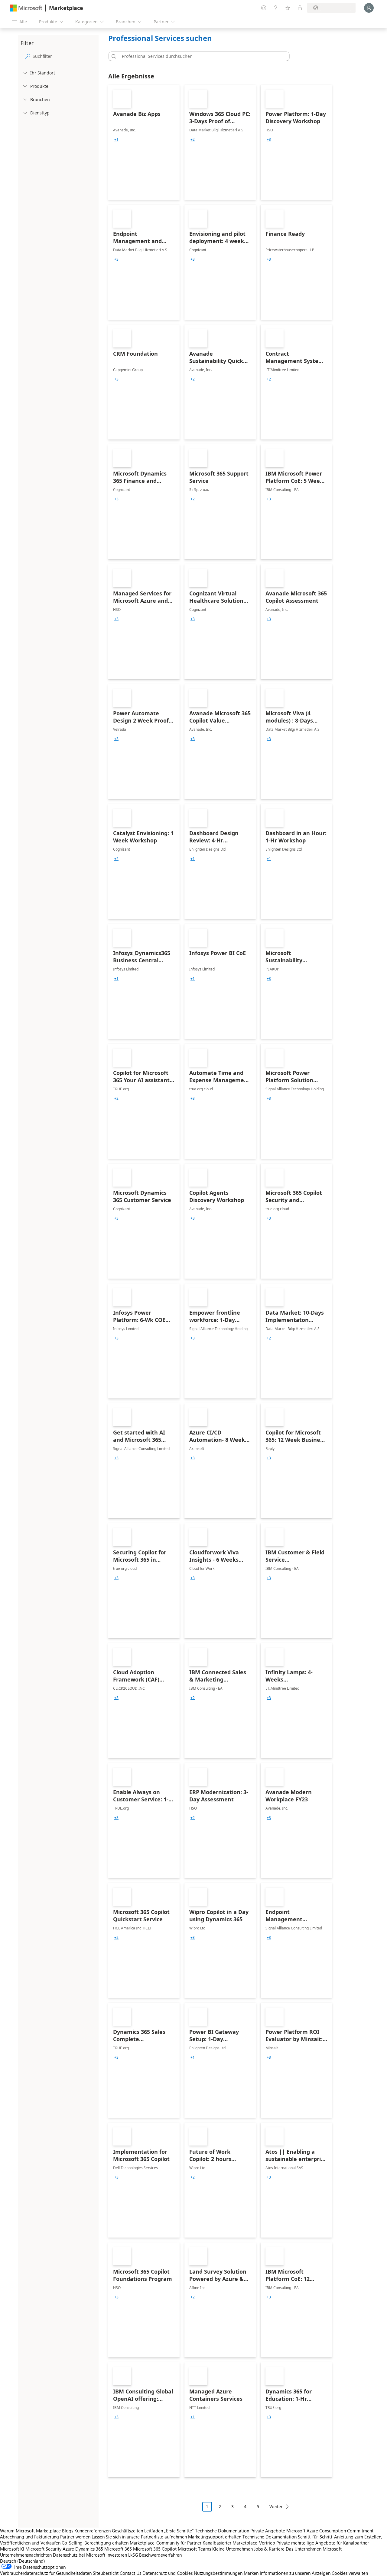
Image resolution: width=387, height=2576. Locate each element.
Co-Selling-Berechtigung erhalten (95, 2543)
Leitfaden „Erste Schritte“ (169, 2531)
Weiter (276, 2507)
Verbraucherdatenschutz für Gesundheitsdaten (46, 2573)
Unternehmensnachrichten (26, 2555)
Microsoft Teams (194, 2549)
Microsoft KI (12, 2549)
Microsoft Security (43, 2549)
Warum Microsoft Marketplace (30, 2531)
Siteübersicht (106, 2573)
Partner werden (75, 2537)
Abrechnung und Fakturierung (29, 2537)
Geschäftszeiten (127, 2531)
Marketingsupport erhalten (215, 2537)
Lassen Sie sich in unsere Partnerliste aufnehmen (139, 2537)
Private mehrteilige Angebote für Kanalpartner (323, 2543)
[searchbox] (64, 56)
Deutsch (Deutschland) (23, 2561)
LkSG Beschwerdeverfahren (155, 2555)
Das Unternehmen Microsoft (314, 2549)
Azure (68, 2549)
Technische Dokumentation (222, 2531)
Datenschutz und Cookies (167, 2573)
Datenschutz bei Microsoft (79, 2555)
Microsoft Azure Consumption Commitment (330, 2531)
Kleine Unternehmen (233, 2549)
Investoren (117, 2555)
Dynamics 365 (89, 2549)
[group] (116, 140)
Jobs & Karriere (269, 2549)
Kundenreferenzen (93, 2531)
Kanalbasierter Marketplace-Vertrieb (239, 2543)
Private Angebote (268, 2531)
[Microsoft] (26, 8)
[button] (113, 56)
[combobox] (201, 56)
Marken (251, 2573)
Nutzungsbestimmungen (218, 2573)
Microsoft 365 (118, 2549)
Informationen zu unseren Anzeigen (295, 2573)
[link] (144, 142)
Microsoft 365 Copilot (155, 2549)
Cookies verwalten (350, 2573)
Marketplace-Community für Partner (166, 2543)
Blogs (68, 2531)
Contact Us (130, 2573)
